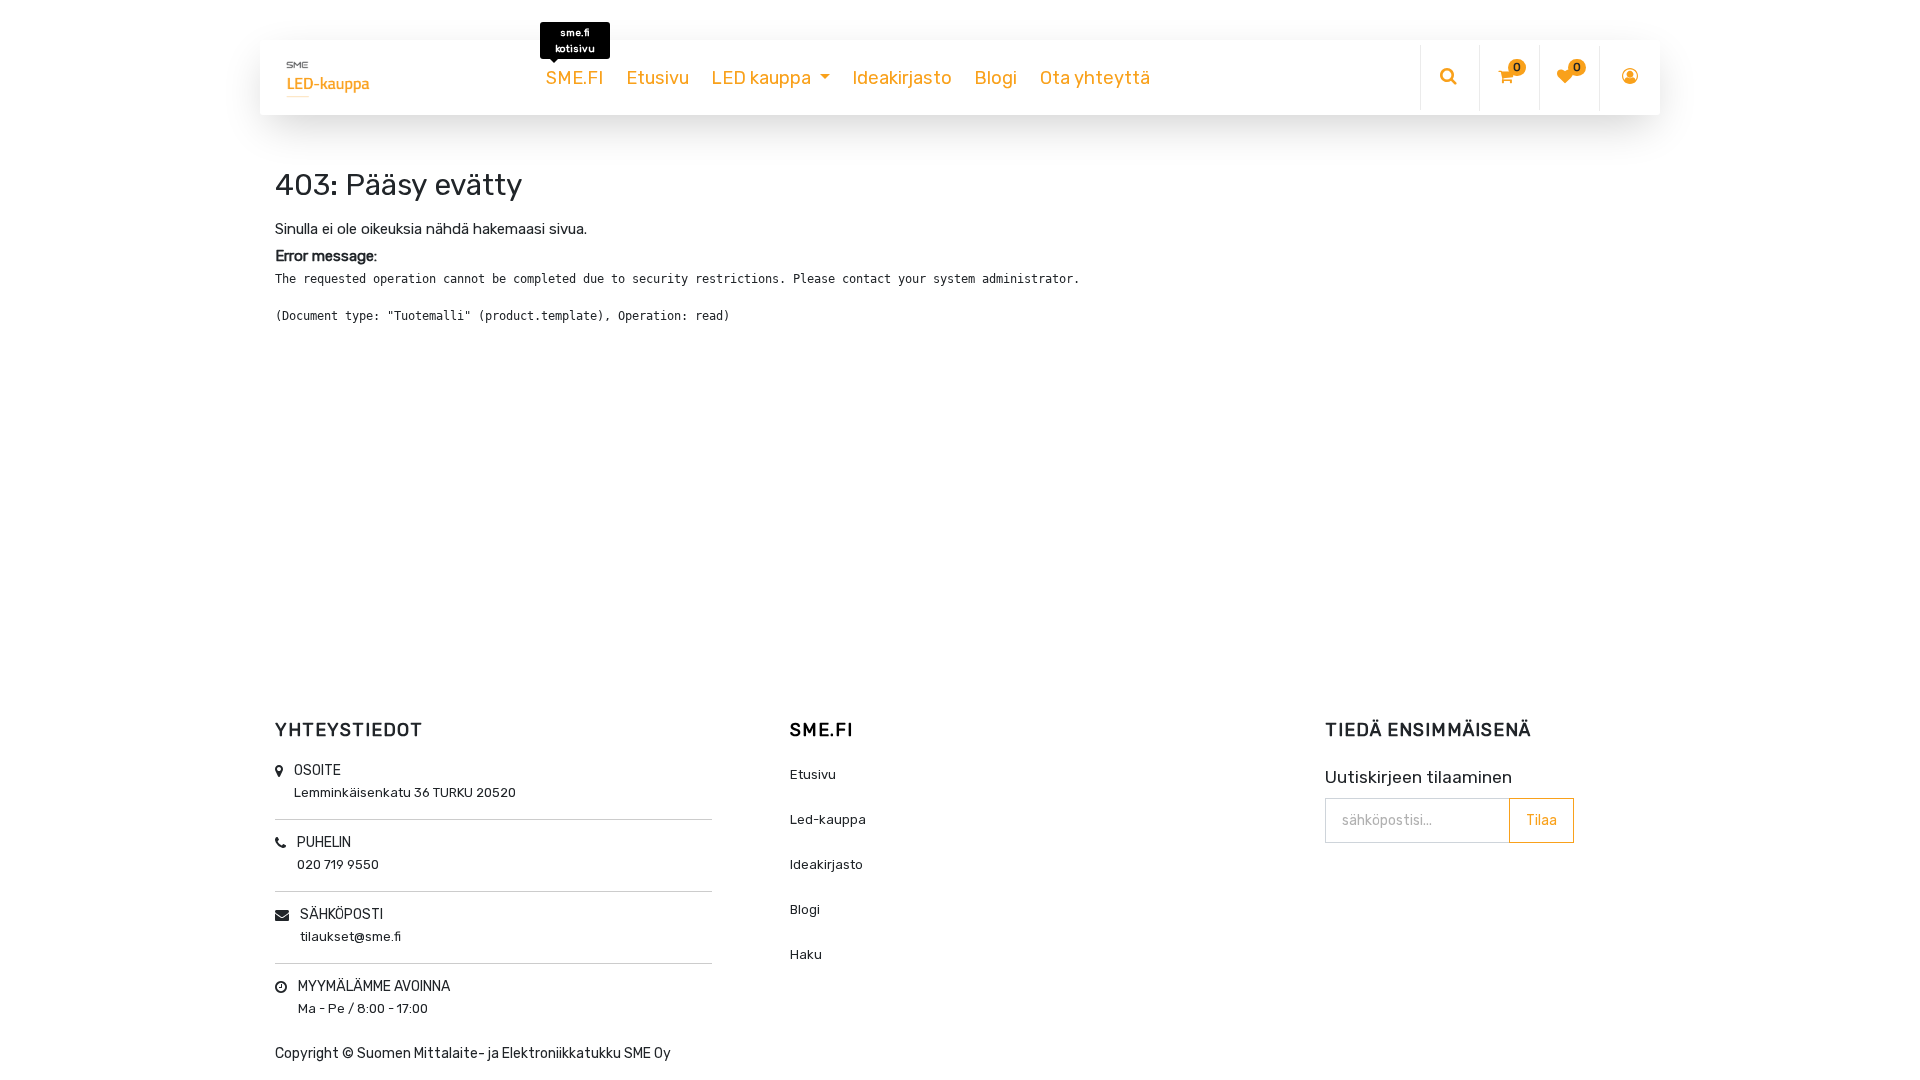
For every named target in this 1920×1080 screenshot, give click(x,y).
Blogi (805, 909)
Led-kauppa (828, 819)
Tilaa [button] (1541, 820)
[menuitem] (574, 78)
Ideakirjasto (826, 864)
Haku (806, 954)
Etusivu (813, 774)
